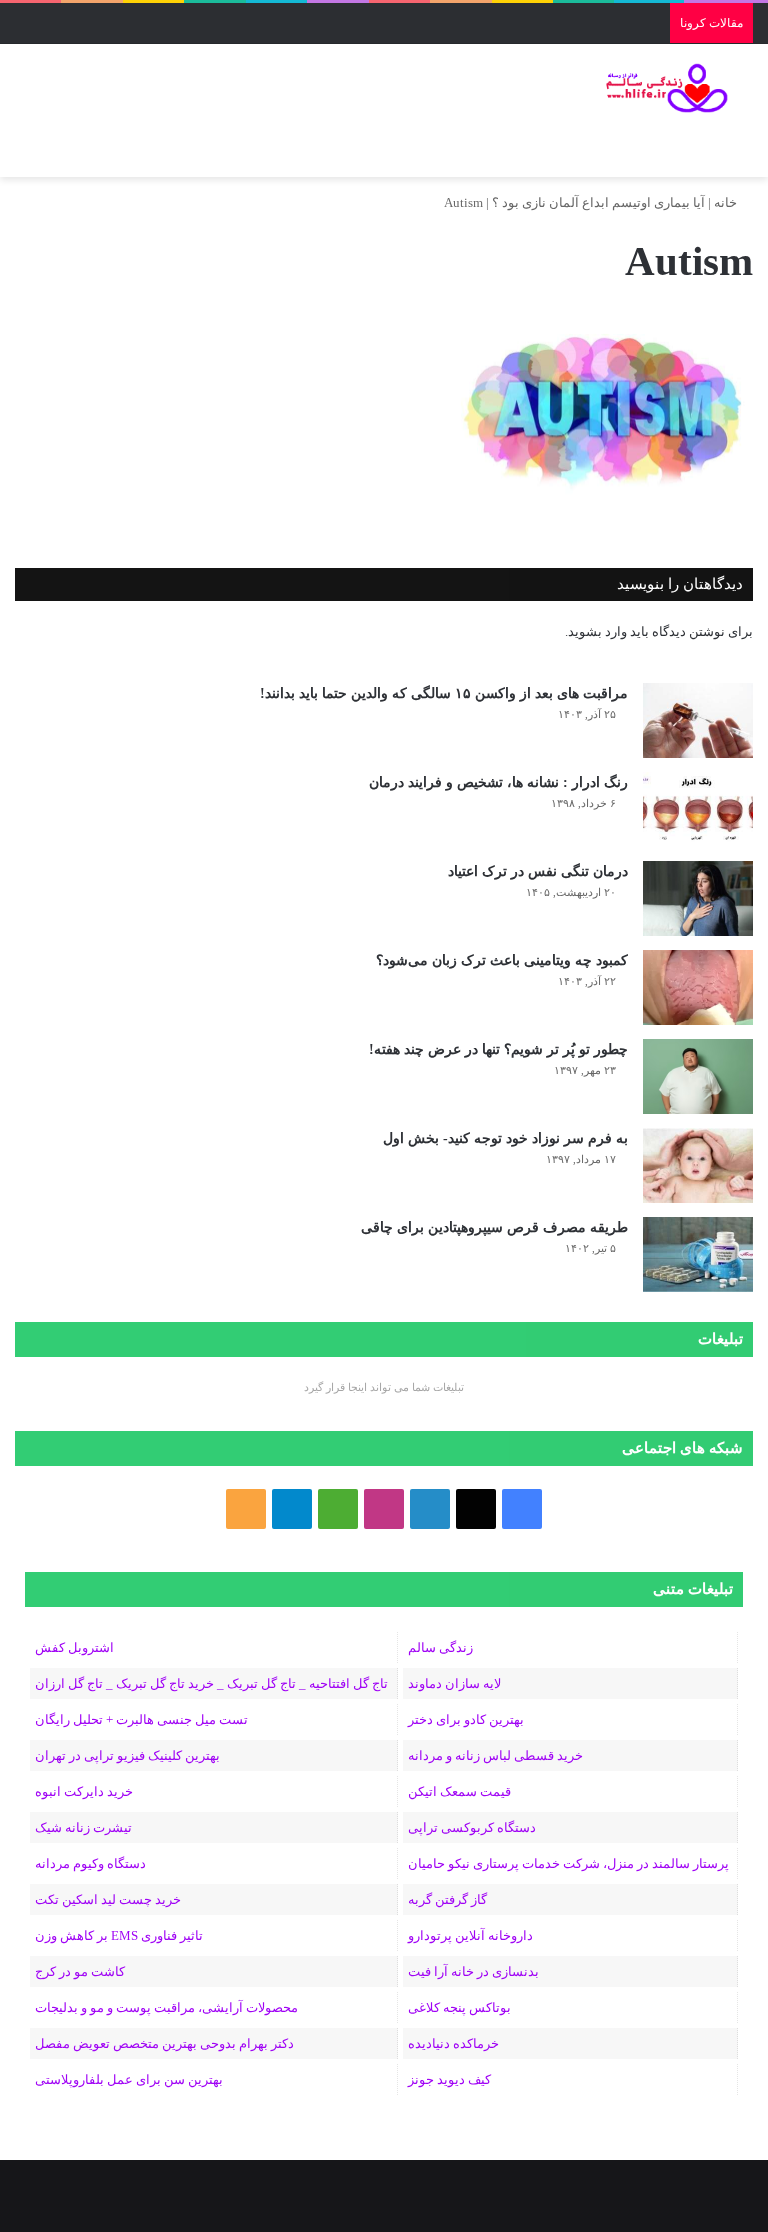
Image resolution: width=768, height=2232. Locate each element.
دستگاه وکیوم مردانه (90, 1863)
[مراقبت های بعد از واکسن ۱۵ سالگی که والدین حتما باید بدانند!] (698, 720)
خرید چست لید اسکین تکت (108, 1899)
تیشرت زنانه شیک (83, 1827)
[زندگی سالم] (658, 88)
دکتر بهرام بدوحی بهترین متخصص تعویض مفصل (164, 2043)
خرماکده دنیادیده (453, 2043)
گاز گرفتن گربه (447, 1899)
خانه (727, 202)
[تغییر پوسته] (60, 152)
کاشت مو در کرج (80, 1971)
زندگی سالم (440, 1647)
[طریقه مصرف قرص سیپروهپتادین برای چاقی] (698, 1254)
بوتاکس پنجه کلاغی (459, 2007)
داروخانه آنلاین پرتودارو (470, 1935)
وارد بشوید (597, 631)
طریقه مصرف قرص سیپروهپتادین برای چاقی (494, 1227)
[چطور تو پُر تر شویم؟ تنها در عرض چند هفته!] (698, 1076)
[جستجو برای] (25, 152)
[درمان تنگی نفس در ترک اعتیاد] (698, 898)
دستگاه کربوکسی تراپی (472, 1827)
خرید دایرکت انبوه (84, 1791)
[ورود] (95, 152)
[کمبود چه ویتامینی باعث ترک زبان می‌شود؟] (698, 987)
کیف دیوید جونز (449, 2079)
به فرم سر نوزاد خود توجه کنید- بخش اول (505, 1138)
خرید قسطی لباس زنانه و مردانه (495, 1755)
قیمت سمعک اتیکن (459, 1791)
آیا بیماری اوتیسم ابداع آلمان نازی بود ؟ (598, 202)
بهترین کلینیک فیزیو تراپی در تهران (127, 1755)
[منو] (728, 152)
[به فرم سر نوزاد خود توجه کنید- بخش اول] (698, 1165)
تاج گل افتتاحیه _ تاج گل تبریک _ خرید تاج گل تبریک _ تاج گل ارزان (211, 1683)
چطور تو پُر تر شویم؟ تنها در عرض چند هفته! (498, 1049)
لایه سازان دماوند (454, 1683)
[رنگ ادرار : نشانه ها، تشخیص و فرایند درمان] (698, 809)
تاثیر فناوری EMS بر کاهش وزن (119, 1935)
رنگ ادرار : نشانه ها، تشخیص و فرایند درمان (498, 782)
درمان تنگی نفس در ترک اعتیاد (538, 871)
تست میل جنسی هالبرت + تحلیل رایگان (141, 1719)
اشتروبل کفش (74, 1647)
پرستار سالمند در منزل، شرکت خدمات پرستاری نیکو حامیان (568, 1863)
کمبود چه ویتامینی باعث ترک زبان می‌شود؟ (502, 960)
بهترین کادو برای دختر (466, 1719)
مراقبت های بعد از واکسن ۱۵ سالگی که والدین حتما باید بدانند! (444, 693)
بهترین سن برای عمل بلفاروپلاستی (129, 2079)
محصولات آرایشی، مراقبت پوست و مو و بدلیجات (166, 2007)
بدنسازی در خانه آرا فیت (473, 1971)
